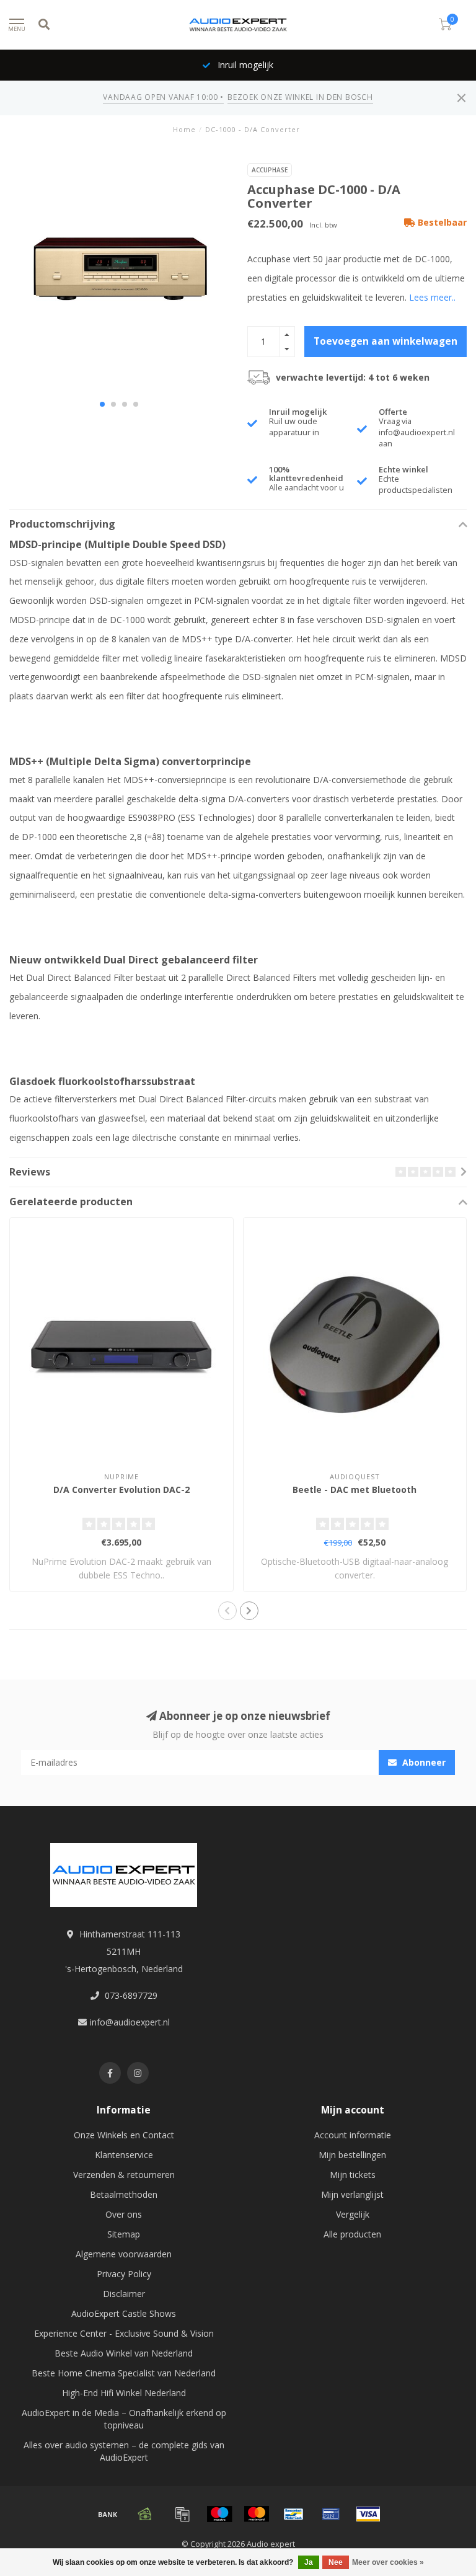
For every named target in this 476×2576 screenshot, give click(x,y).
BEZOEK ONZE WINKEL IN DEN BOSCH (300, 97)
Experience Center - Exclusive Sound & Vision (124, 2333)
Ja (309, 2562)
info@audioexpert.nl (130, 2022)
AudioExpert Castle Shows (124, 2313)
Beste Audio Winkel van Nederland (124, 2353)
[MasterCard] (257, 2514)
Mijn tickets (353, 2175)
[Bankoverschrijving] (108, 2514)
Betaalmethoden (124, 2194)
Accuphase (270, 170)
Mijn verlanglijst (352, 2194)
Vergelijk (353, 2214)
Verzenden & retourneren (124, 2175)
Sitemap (124, 2234)
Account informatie (353, 2135)
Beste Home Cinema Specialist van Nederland (124, 2373)
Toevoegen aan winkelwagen (386, 341)
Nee (336, 2562)
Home (184, 129)
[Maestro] (219, 2514)
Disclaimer (124, 2294)
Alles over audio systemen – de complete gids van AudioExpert (124, 2451)
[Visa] (368, 2514)
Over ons (124, 2214)
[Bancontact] (294, 2514)
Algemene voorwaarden (124, 2254)
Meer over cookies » (388, 2562)
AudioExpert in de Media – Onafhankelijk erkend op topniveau (124, 2419)
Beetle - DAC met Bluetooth (355, 1489)
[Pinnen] (331, 2514)
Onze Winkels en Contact (124, 2135)
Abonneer (423, 1762)
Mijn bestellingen (352, 2155)
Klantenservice (124, 2155)
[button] (102, 404)
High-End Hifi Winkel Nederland (124, 2393)
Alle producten (352, 2234)
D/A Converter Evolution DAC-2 (121, 1489)
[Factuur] (182, 2514)
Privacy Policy (124, 2274)
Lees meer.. (432, 297)
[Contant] (145, 2514)
